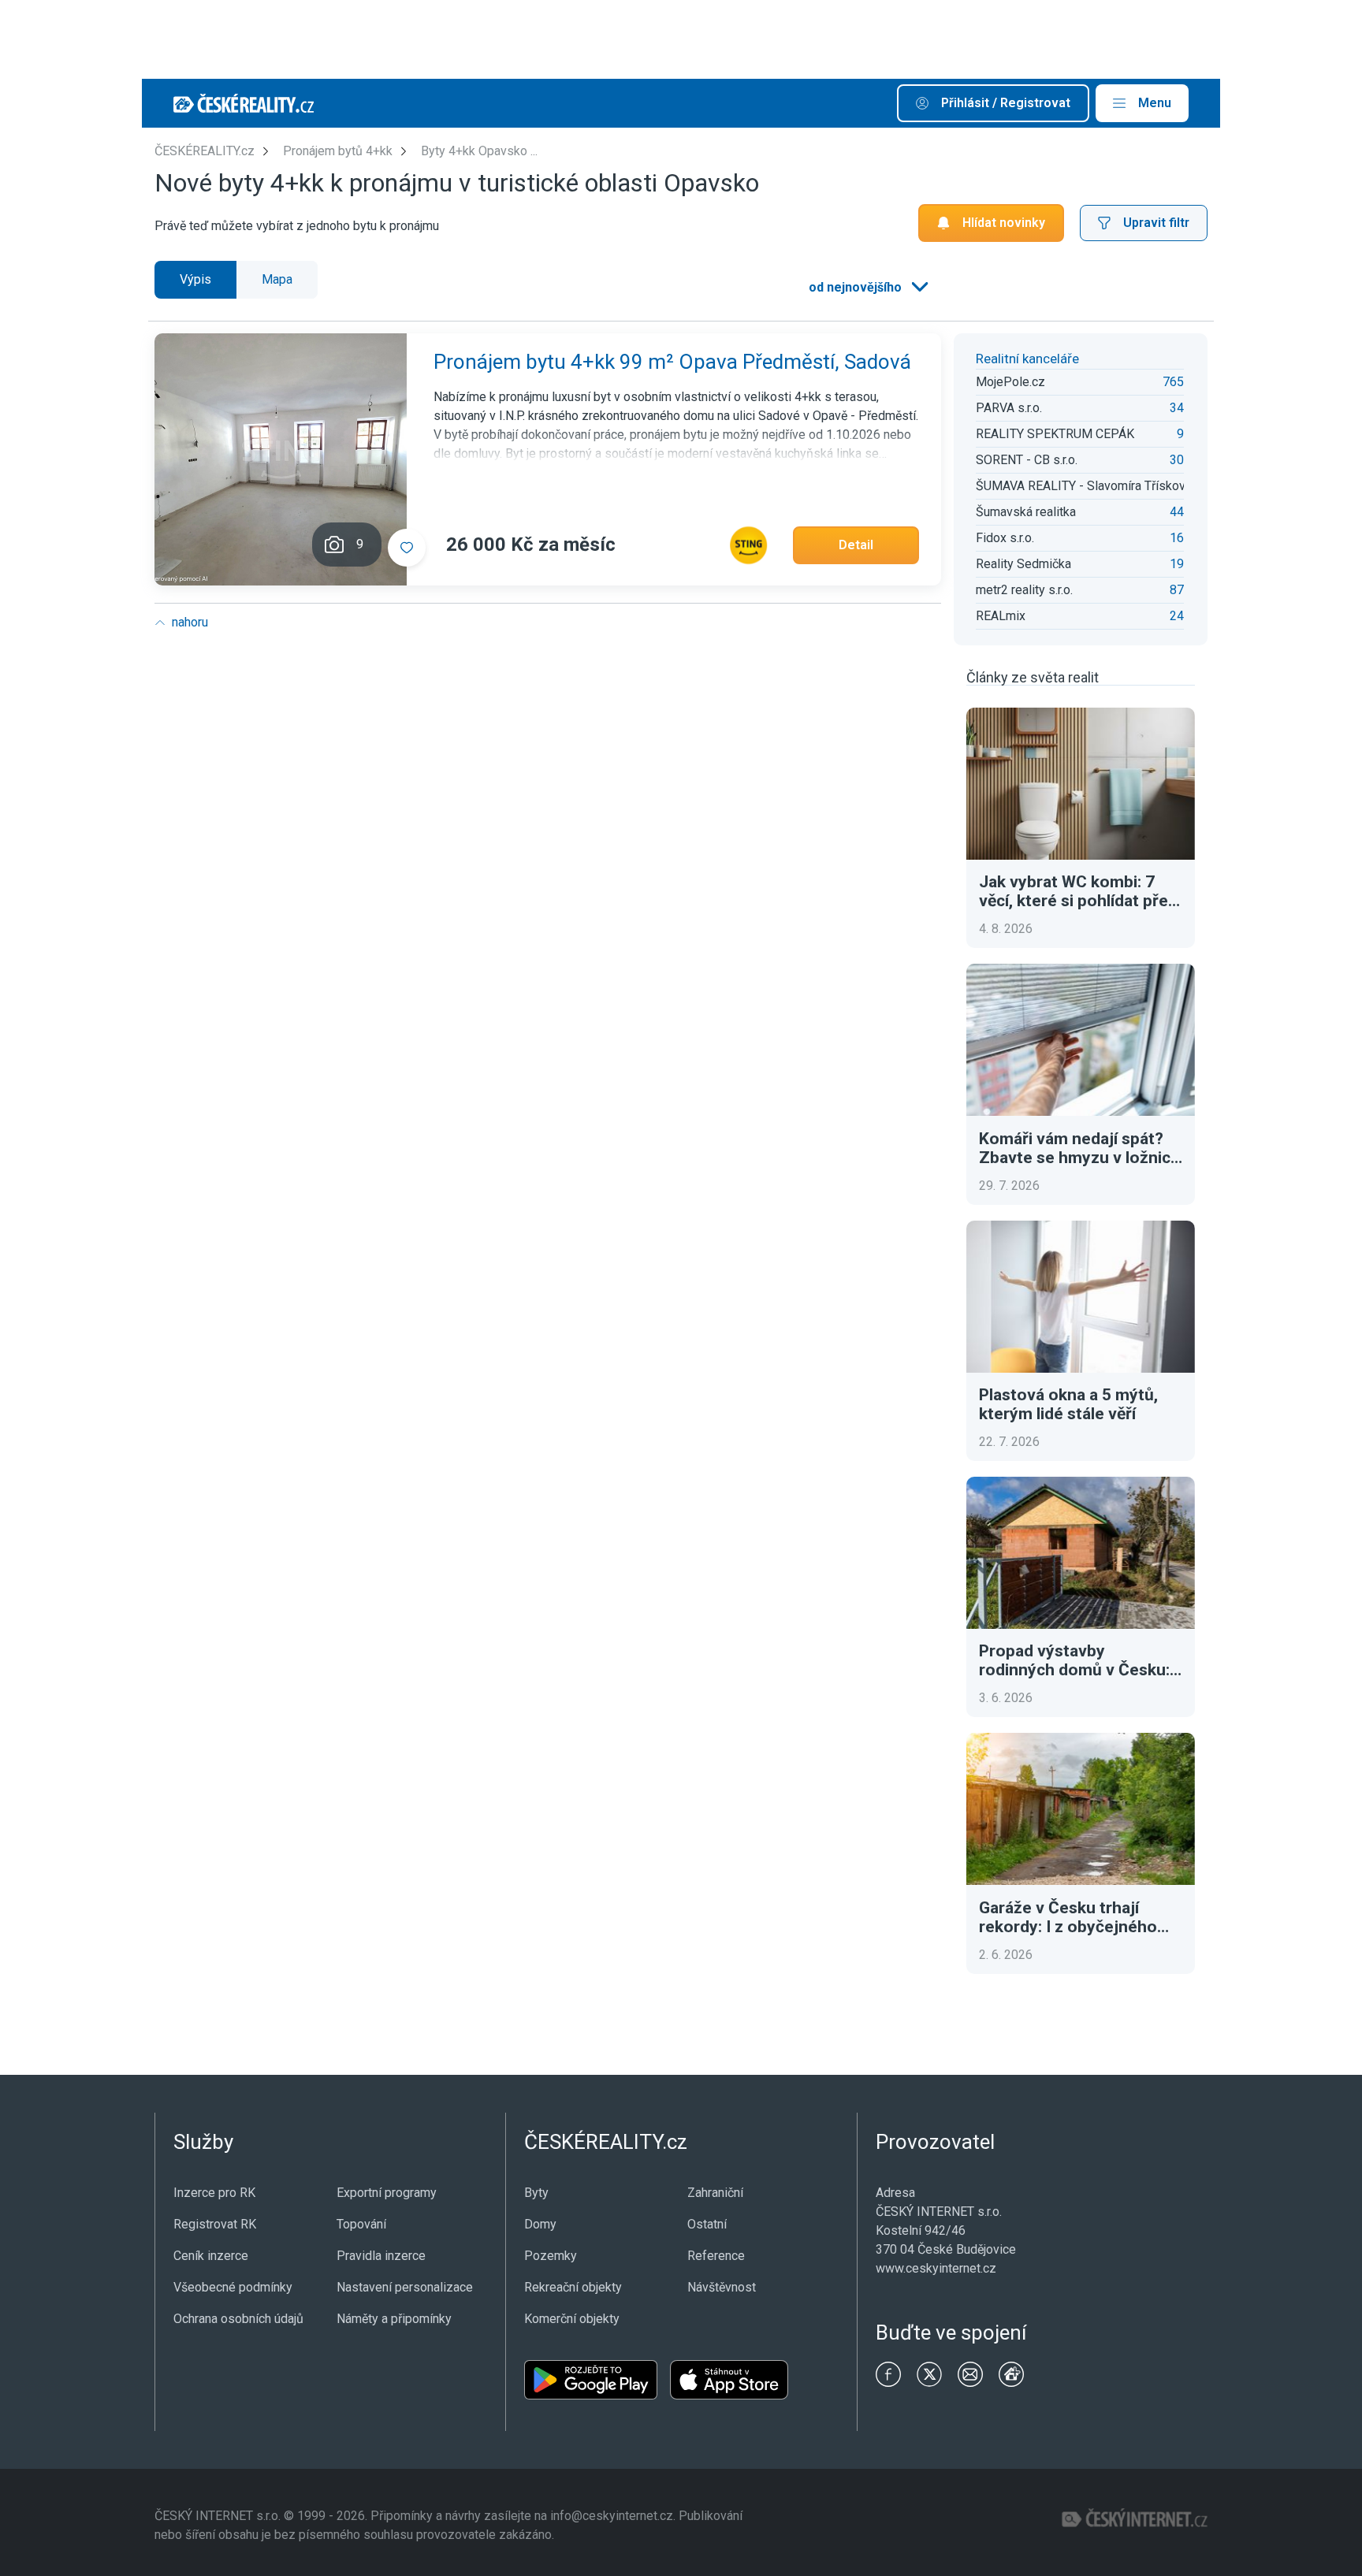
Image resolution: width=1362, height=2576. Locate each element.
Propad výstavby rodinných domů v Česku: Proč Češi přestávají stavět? (1074, 1660)
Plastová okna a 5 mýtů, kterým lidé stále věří (1068, 1404)
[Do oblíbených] (407, 548)
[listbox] (867, 288)
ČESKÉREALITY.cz (205, 151)
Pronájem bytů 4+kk (338, 151)
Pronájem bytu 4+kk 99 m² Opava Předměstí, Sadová (672, 362)
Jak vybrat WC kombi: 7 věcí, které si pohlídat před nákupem (1078, 891)
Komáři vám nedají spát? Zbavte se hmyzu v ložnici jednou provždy (1077, 1148)
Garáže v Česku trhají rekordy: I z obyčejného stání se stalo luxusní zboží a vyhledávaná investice (1081, 1917)
